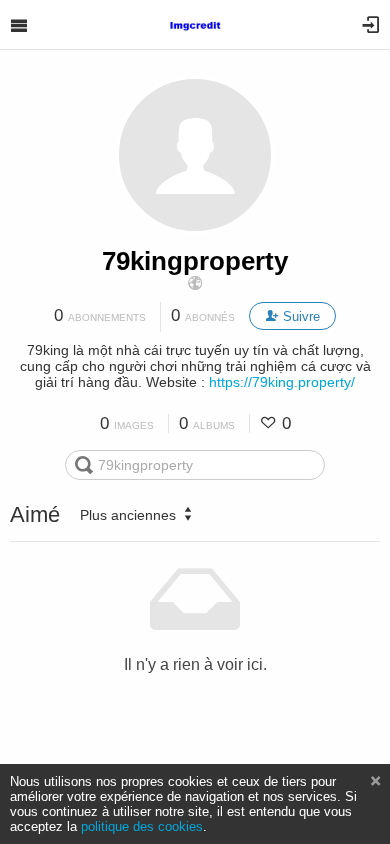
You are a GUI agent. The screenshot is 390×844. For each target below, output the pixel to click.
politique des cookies (142, 826)
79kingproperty (195, 261)
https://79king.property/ (282, 382)
